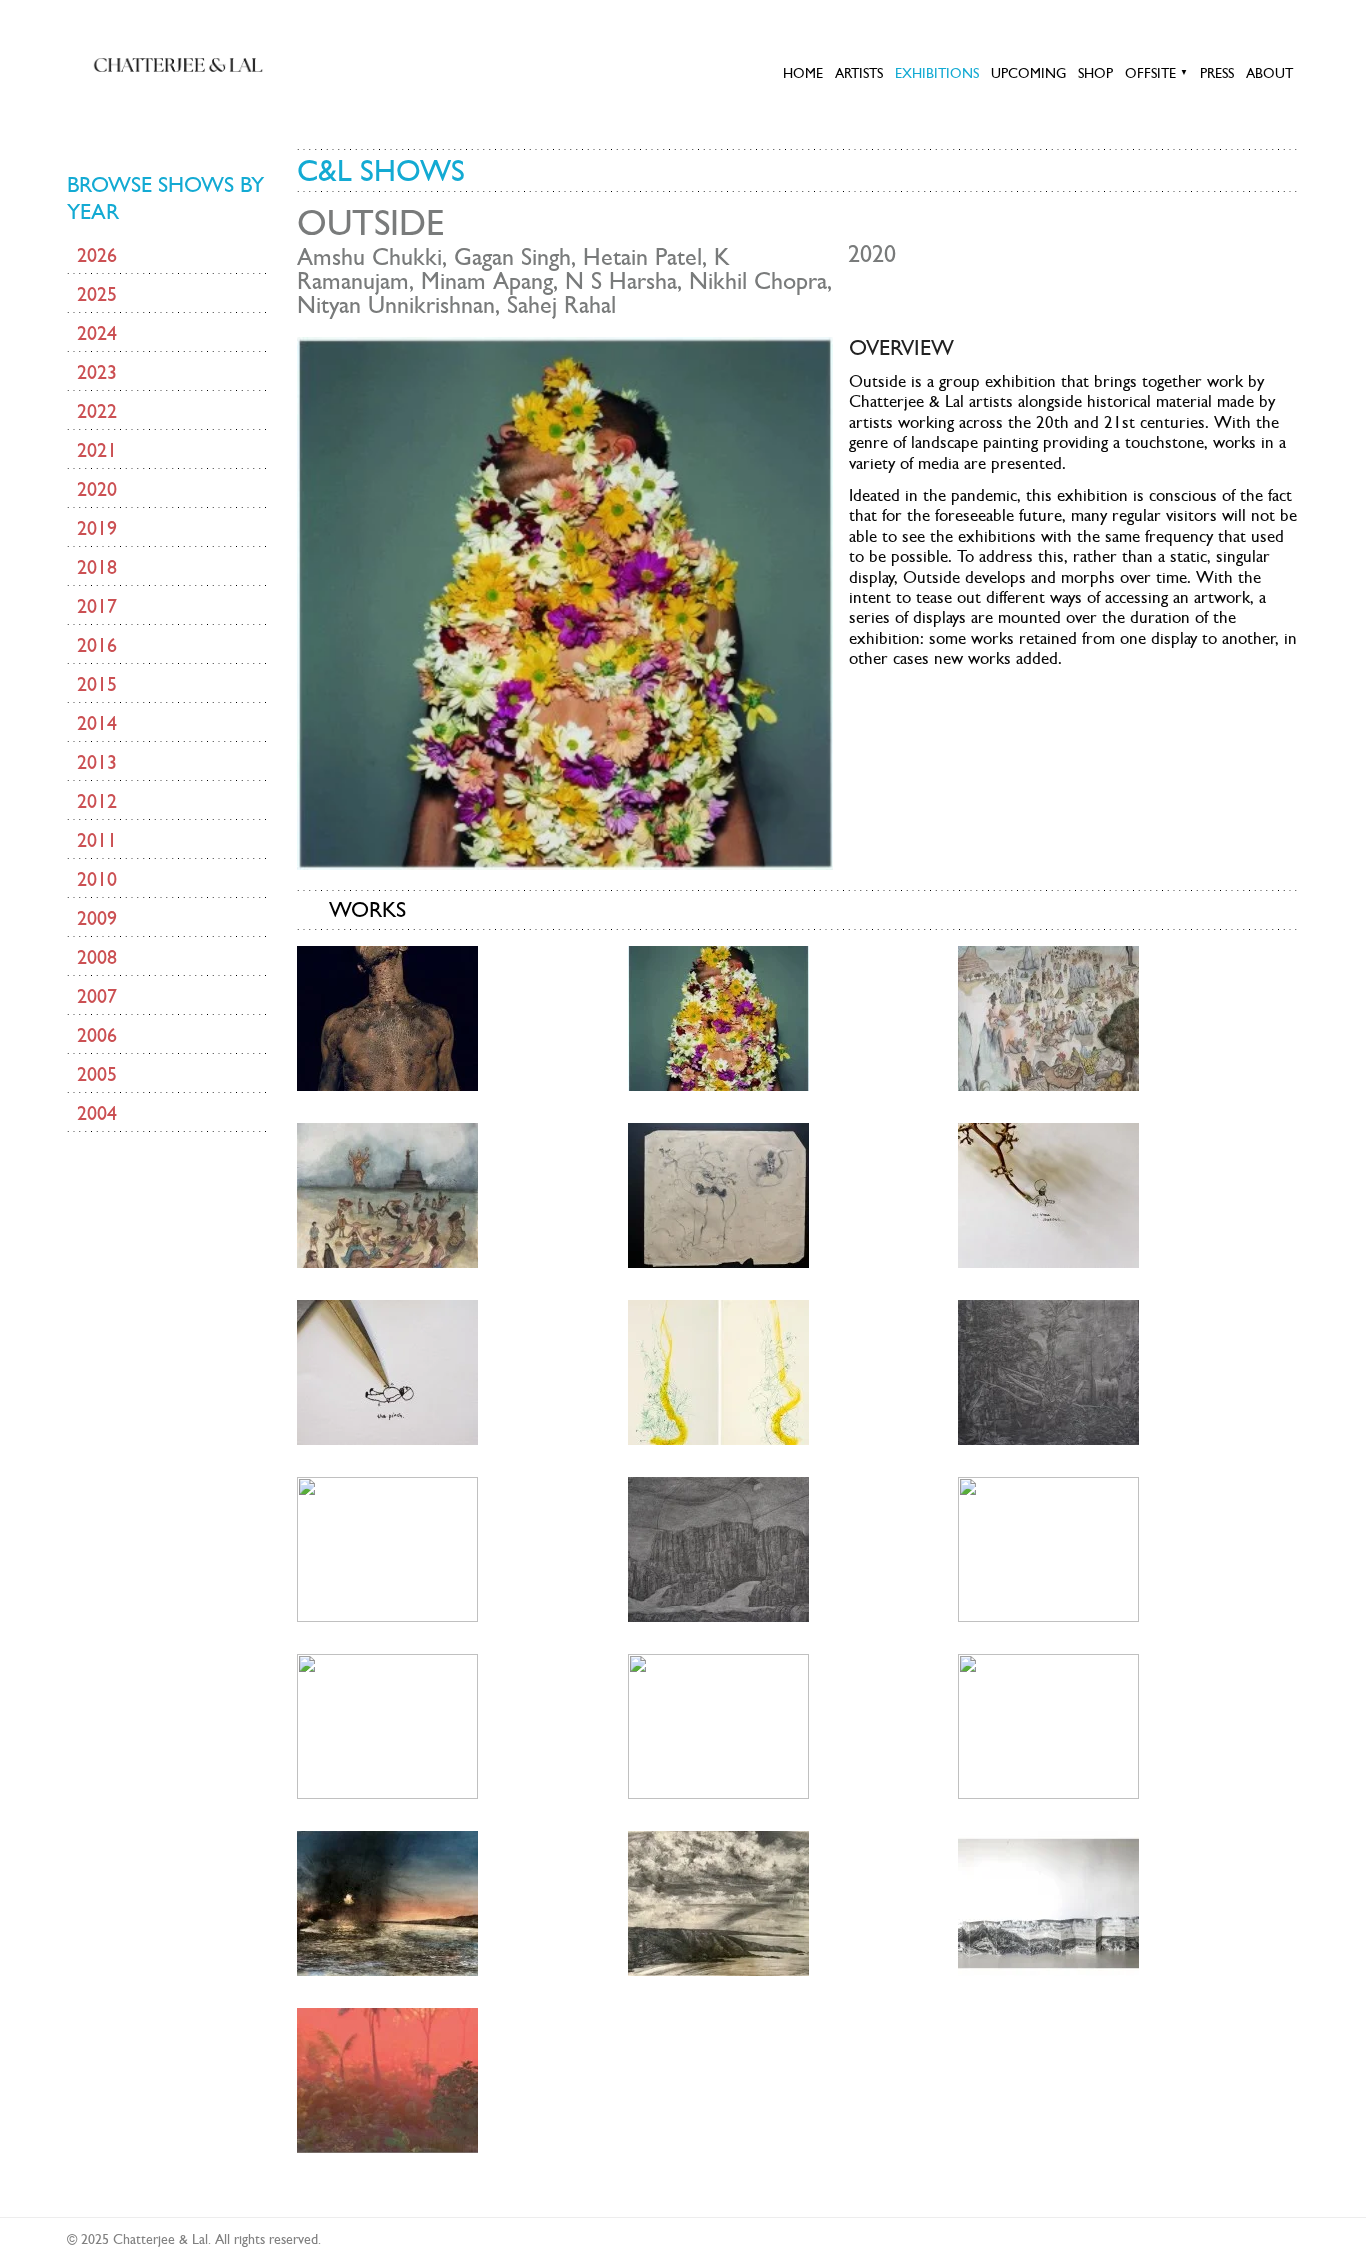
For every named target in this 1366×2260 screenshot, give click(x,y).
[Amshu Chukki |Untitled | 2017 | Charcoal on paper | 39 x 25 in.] (1048, 1370)
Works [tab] (367, 909)
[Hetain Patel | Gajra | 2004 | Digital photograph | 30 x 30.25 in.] (718, 1016)
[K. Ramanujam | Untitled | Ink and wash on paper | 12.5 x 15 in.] (718, 1193)
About (1269, 73)
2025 (97, 294)
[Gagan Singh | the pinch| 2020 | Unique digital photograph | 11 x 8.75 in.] (387, 1370)
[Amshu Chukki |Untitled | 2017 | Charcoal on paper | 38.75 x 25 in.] (387, 1547)
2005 (97, 1074)
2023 (97, 372)
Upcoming (1028, 73)
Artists (859, 73)
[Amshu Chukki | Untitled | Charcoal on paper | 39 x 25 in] (718, 1370)
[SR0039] (387, 2078)
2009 (97, 918)
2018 (97, 567)
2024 (97, 333)
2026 (97, 255)
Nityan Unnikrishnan (396, 305)
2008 (97, 957)
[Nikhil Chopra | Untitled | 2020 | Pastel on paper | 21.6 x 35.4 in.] (718, 1901)
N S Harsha (621, 281)
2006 (97, 1035)
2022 (97, 411)
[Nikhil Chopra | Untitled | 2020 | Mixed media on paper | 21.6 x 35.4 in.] (387, 1901)
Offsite (1156, 73)
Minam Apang (487, 281)
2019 (97, 528)
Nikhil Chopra (758, 281)
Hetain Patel (642, 257)
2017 (97, 606)
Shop (1095, 73)
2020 (97, 489)
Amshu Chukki (369, 257)
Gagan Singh (512, 257)
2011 (97, 840)
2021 (97, 450)
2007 (97, 996)
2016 (97, 645)
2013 (97, 762)
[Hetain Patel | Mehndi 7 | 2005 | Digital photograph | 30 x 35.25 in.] (387, 1016)
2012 (97, 801)
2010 (97, 879)
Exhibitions (937, 73)
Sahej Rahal (561, 305)
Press (1217, 73)
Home (803, 73)
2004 (97, 1113)
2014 (97, 723)
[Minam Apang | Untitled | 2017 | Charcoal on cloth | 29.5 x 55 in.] (1048, 1547)
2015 (97, 684)
